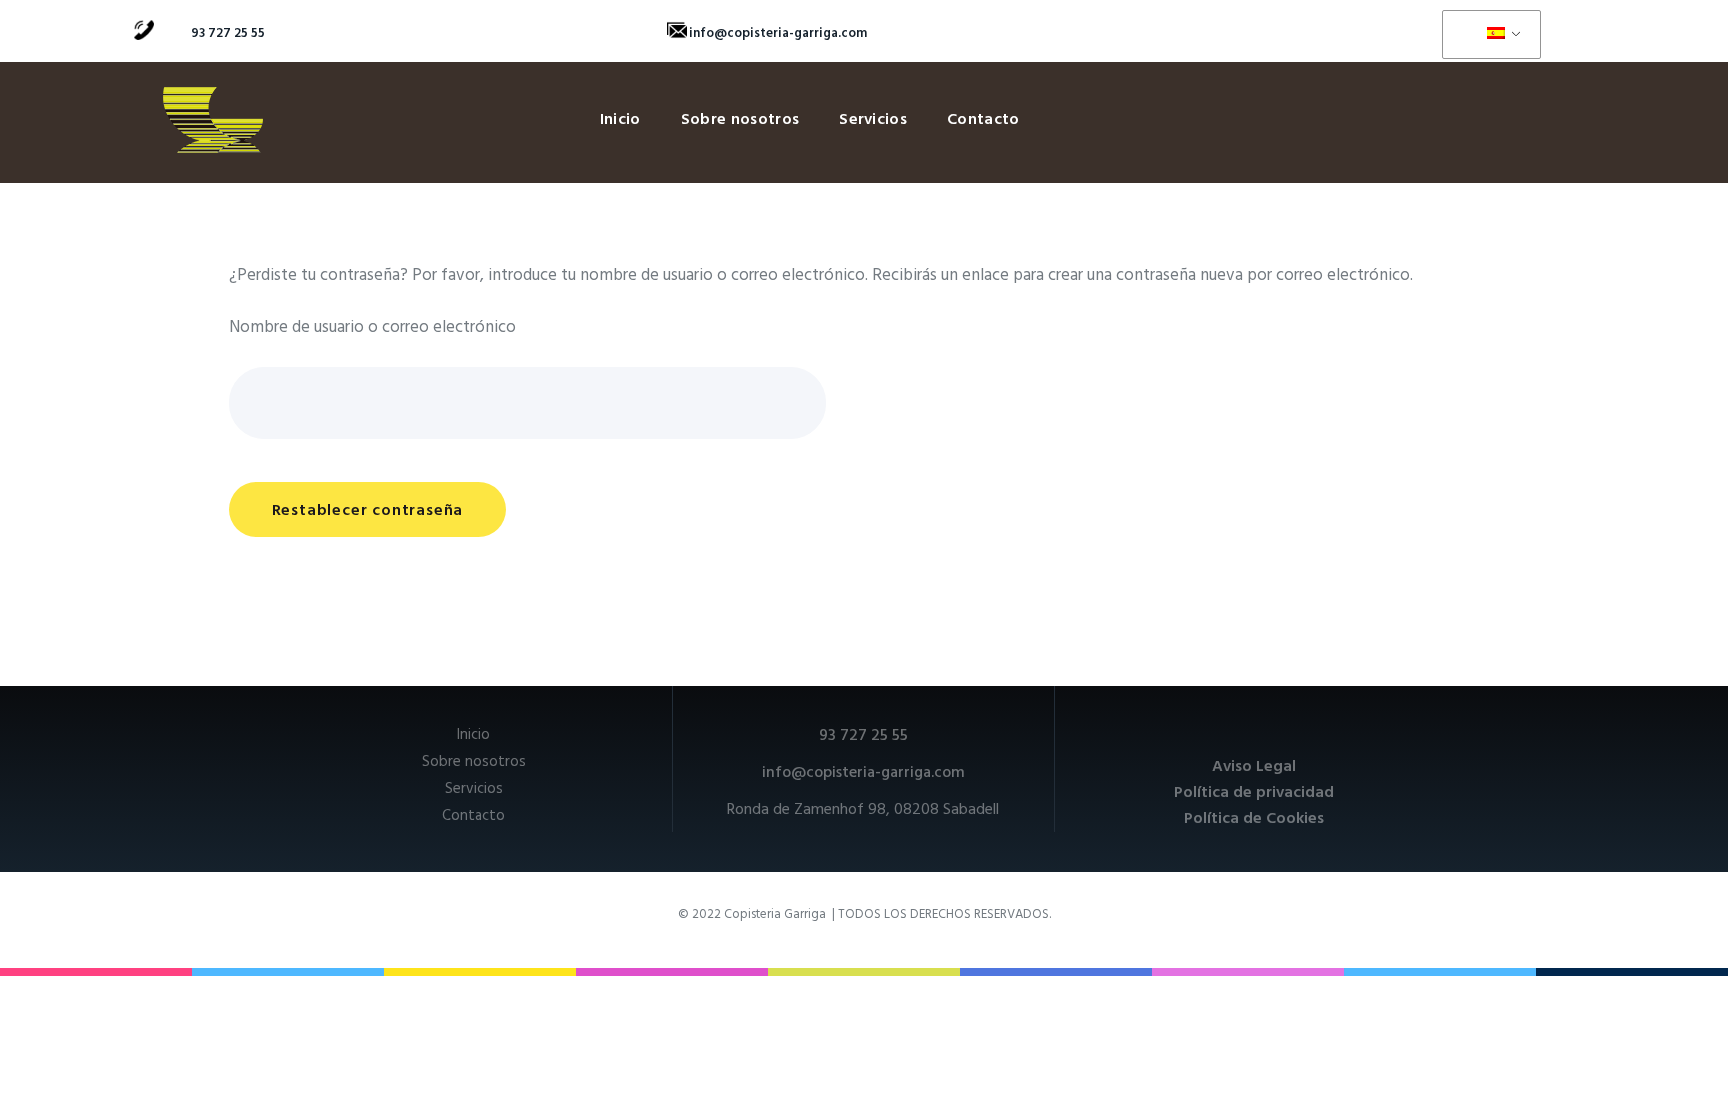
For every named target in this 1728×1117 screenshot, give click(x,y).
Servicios (873, 120)
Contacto (983, 120)
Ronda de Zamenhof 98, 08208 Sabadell (863, 810)
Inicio (620, 120)
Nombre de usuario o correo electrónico (372, 328)
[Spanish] (1488, 35)
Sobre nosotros (740, 120)
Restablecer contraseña (368, 511)
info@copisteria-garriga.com (778, 33)
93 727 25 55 (228, 33)
